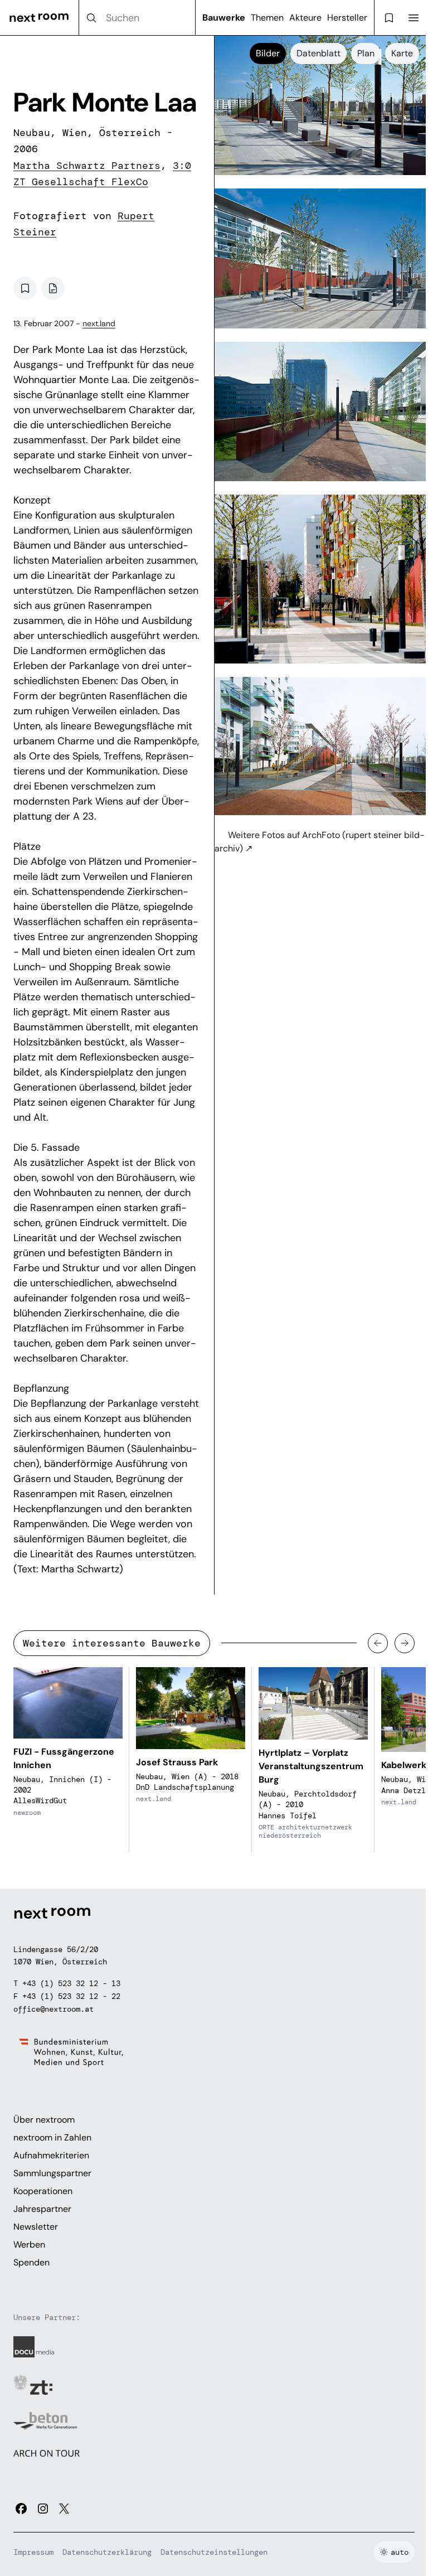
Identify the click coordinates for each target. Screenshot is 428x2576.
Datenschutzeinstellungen (214, 2552)
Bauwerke (224, 18)
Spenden (31, 2262)
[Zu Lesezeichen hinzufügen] (25, 288)
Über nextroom (44, 2120)
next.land (99, 323)
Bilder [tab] (268, 53)
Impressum (33, 2552)
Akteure (305, 18)
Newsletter (36, 2227)
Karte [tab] (402, 53)
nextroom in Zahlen (52, 2137)
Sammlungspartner (52, 2173)
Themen (267, 18)
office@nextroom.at (53, 2009)
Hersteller (347, 18)
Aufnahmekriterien (51, 2155)
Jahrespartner (42, 2209)
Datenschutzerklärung (107, 2552)
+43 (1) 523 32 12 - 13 (71, 1983)
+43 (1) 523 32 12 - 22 (71, 1996)
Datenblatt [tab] (318, 53)
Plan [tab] (366, 53)
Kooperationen (43, 2191)
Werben (29, 2245)
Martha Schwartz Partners (87, 166)
